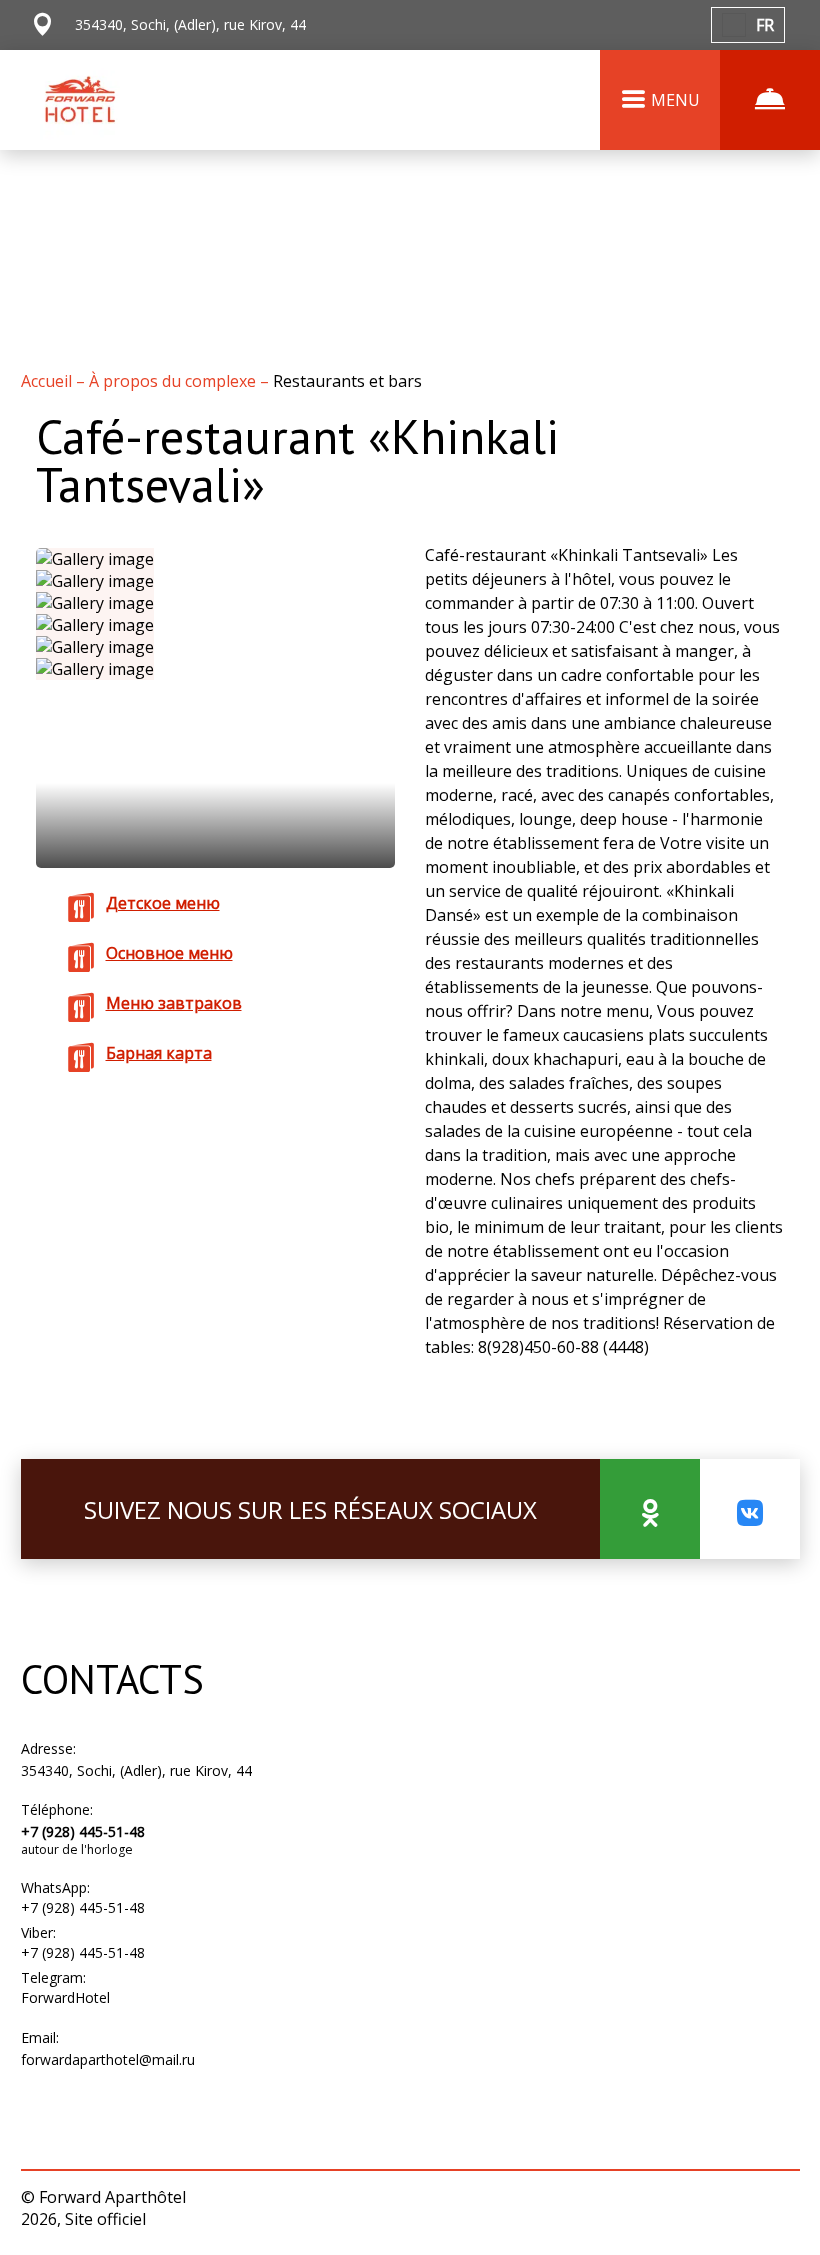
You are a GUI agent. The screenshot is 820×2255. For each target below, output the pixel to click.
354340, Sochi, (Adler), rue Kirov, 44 (136, 1770)
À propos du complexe (174, 381)
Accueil (48, 381)
